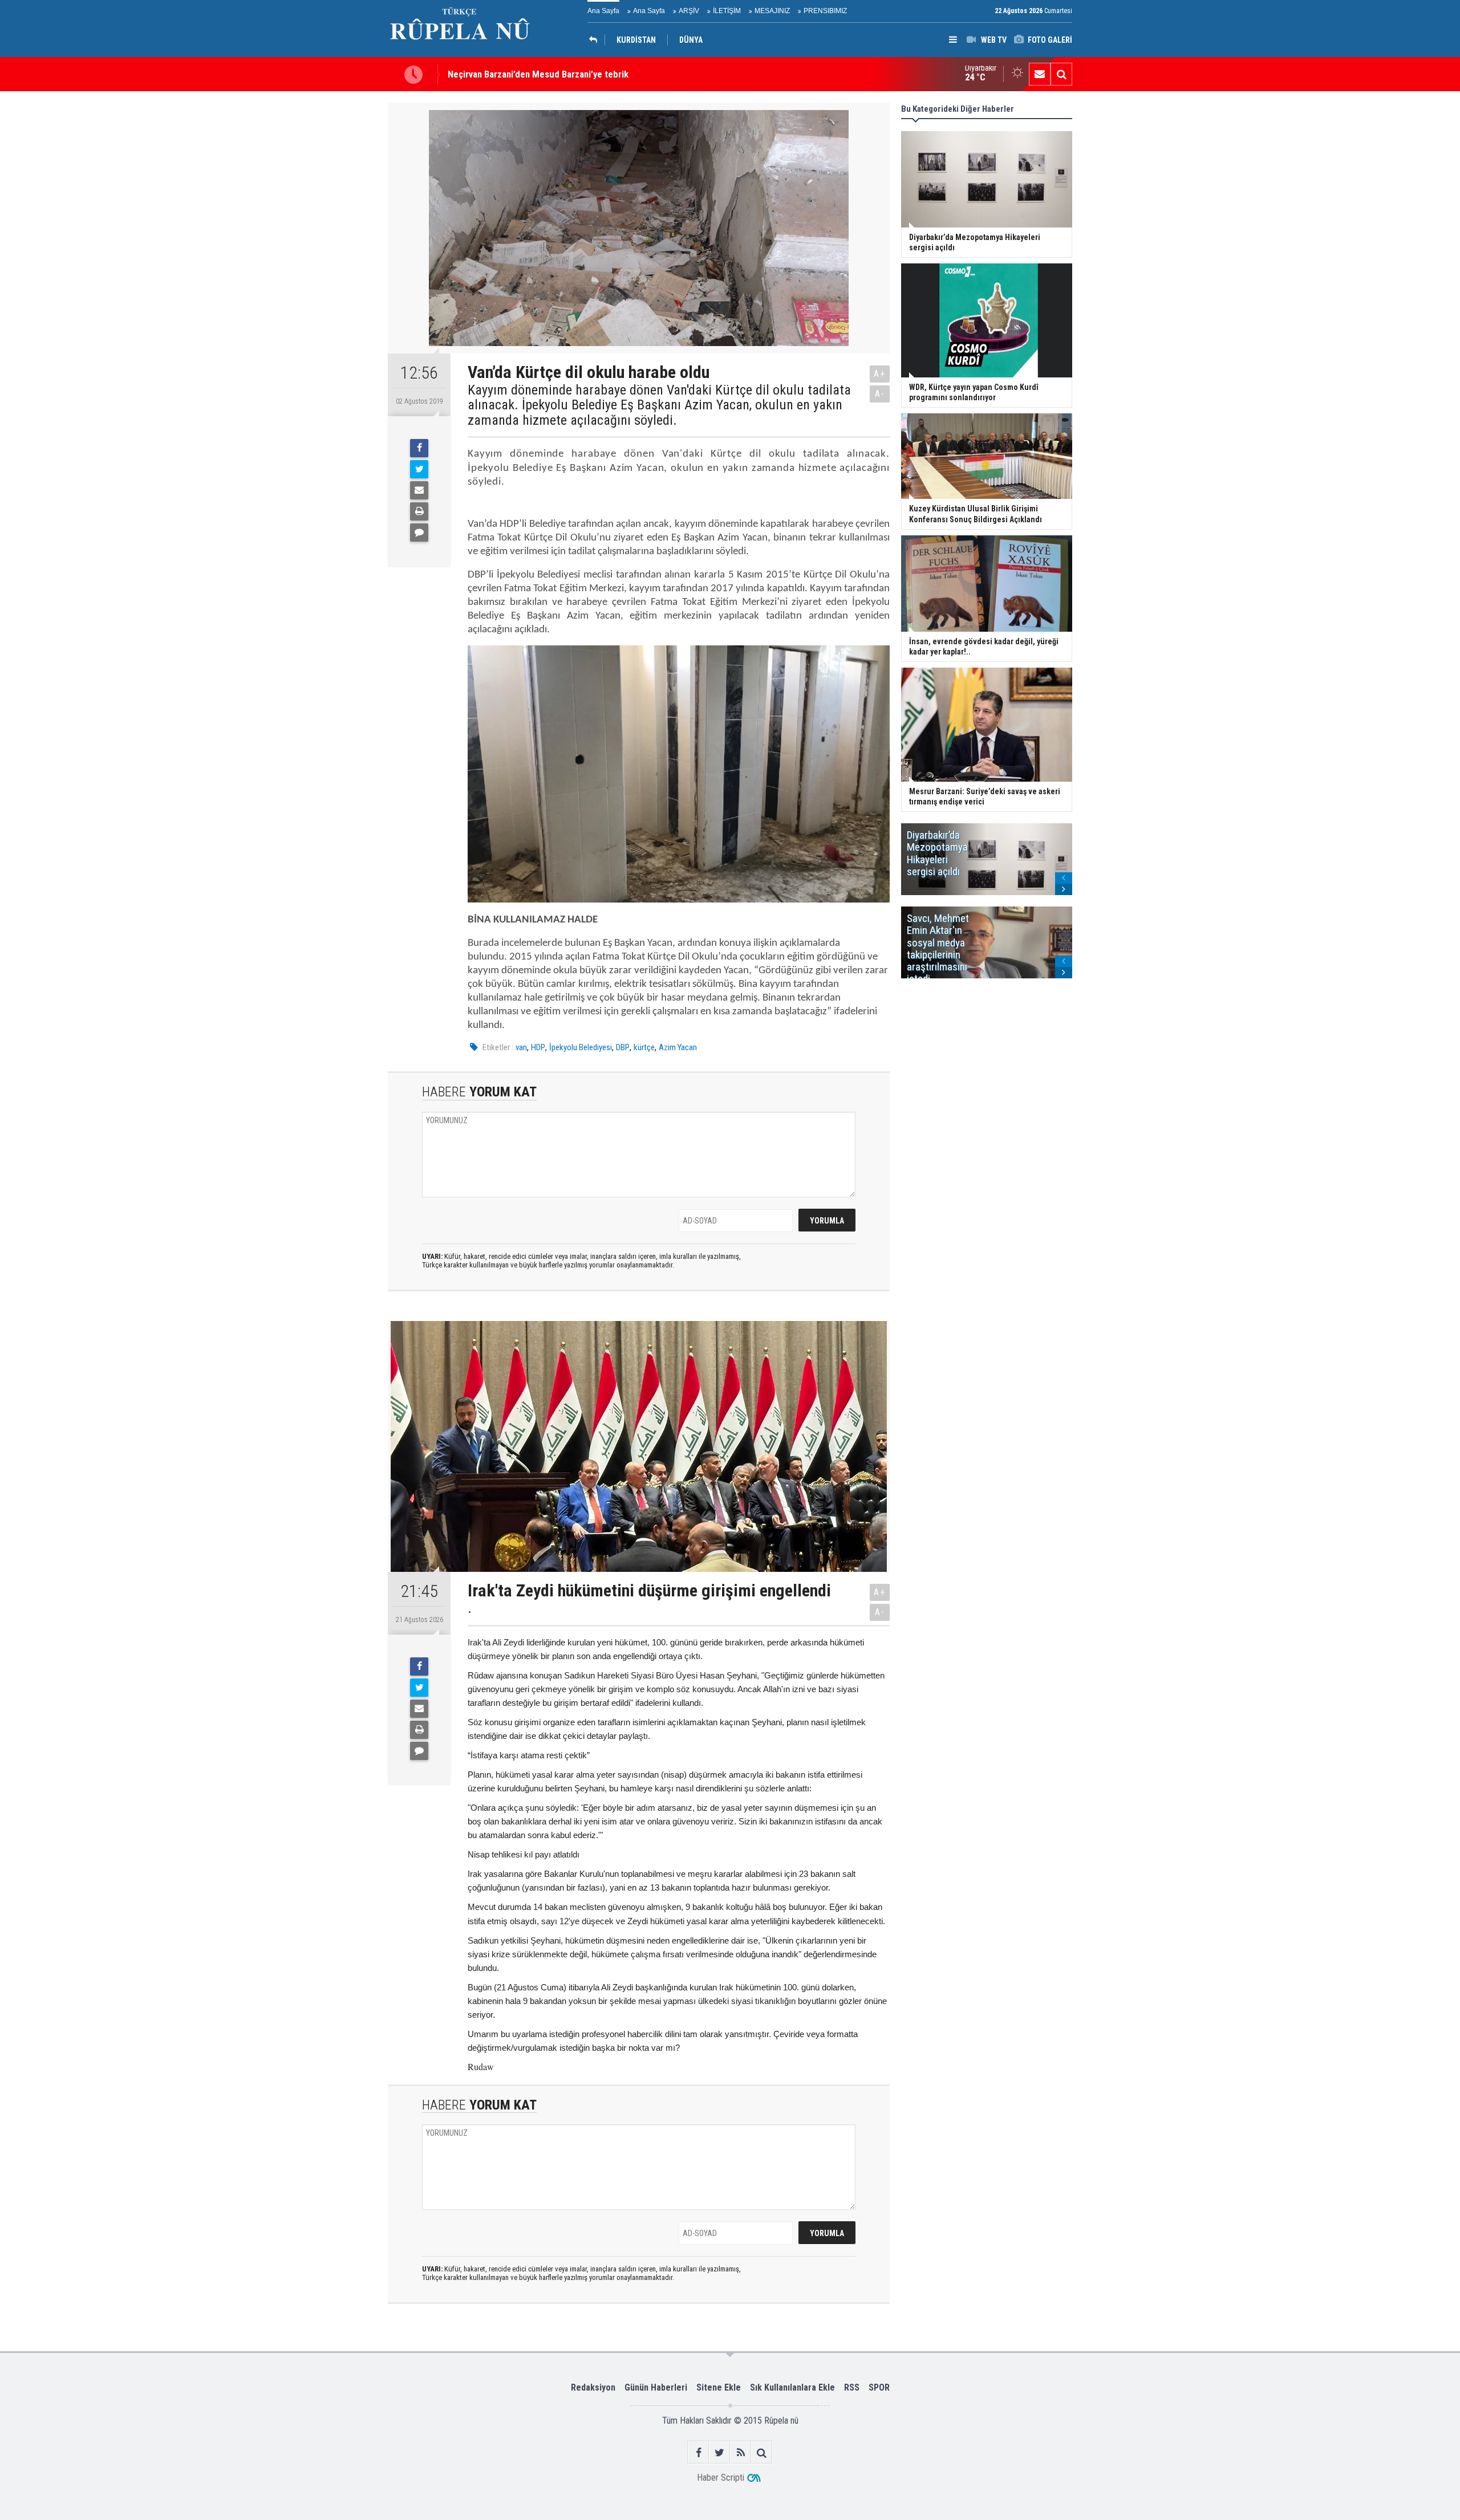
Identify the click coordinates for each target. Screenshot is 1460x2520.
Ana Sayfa (603, 11)
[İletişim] (1040, 74)
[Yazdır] (419, 511)
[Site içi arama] (1061, 74)
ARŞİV (689, 11)
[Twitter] (419, 469)
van (521, 1047)
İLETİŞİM (727, 11)
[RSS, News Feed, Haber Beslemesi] (741, 2452)
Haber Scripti (721, 2478)
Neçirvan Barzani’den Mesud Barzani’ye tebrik (538, 74)
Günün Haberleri (656, 2387)
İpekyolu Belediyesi (581, 1047)
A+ (880, 374)
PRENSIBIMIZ (825, 11)
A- (880, 394)
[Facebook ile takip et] (698, 2452)
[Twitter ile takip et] (719, 2452)
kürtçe (644, 1047)
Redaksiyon (593, 2387)
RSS (852, 2387)
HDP (538, 1047)
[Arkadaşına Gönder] (419, 490)
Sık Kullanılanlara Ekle (792, 2387)
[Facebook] (419, 448)
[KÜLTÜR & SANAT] (596, 40)
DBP (623, 1047)
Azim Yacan (678, 1047)
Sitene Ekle (719, 2387)
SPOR (879, 2387)
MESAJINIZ (772, 11)
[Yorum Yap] (419, 533)
